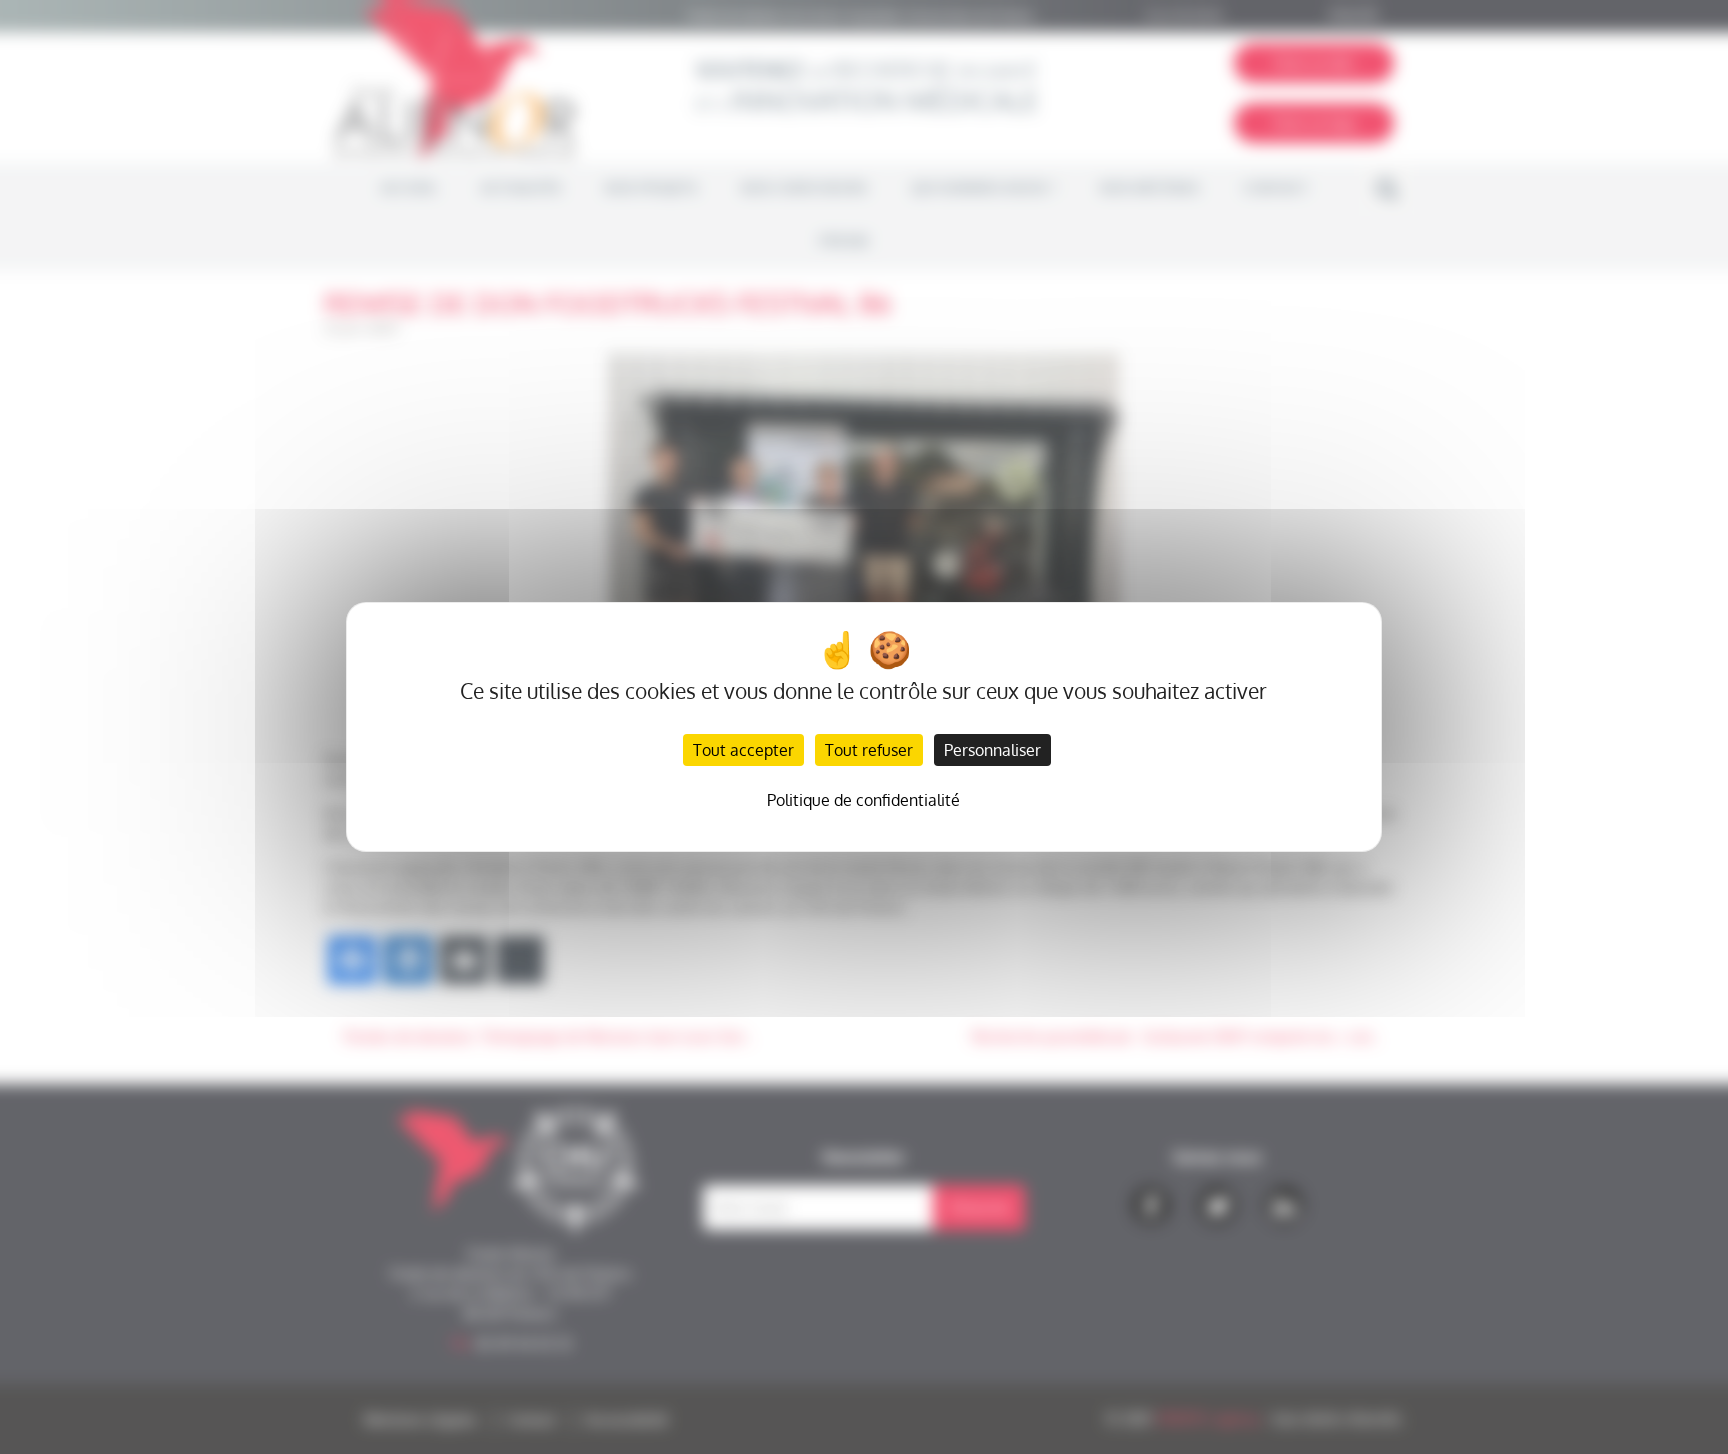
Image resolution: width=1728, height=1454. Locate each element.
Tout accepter (743, 750)
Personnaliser (992, 750)
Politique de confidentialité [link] (863, 800)
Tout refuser (869, 750)
